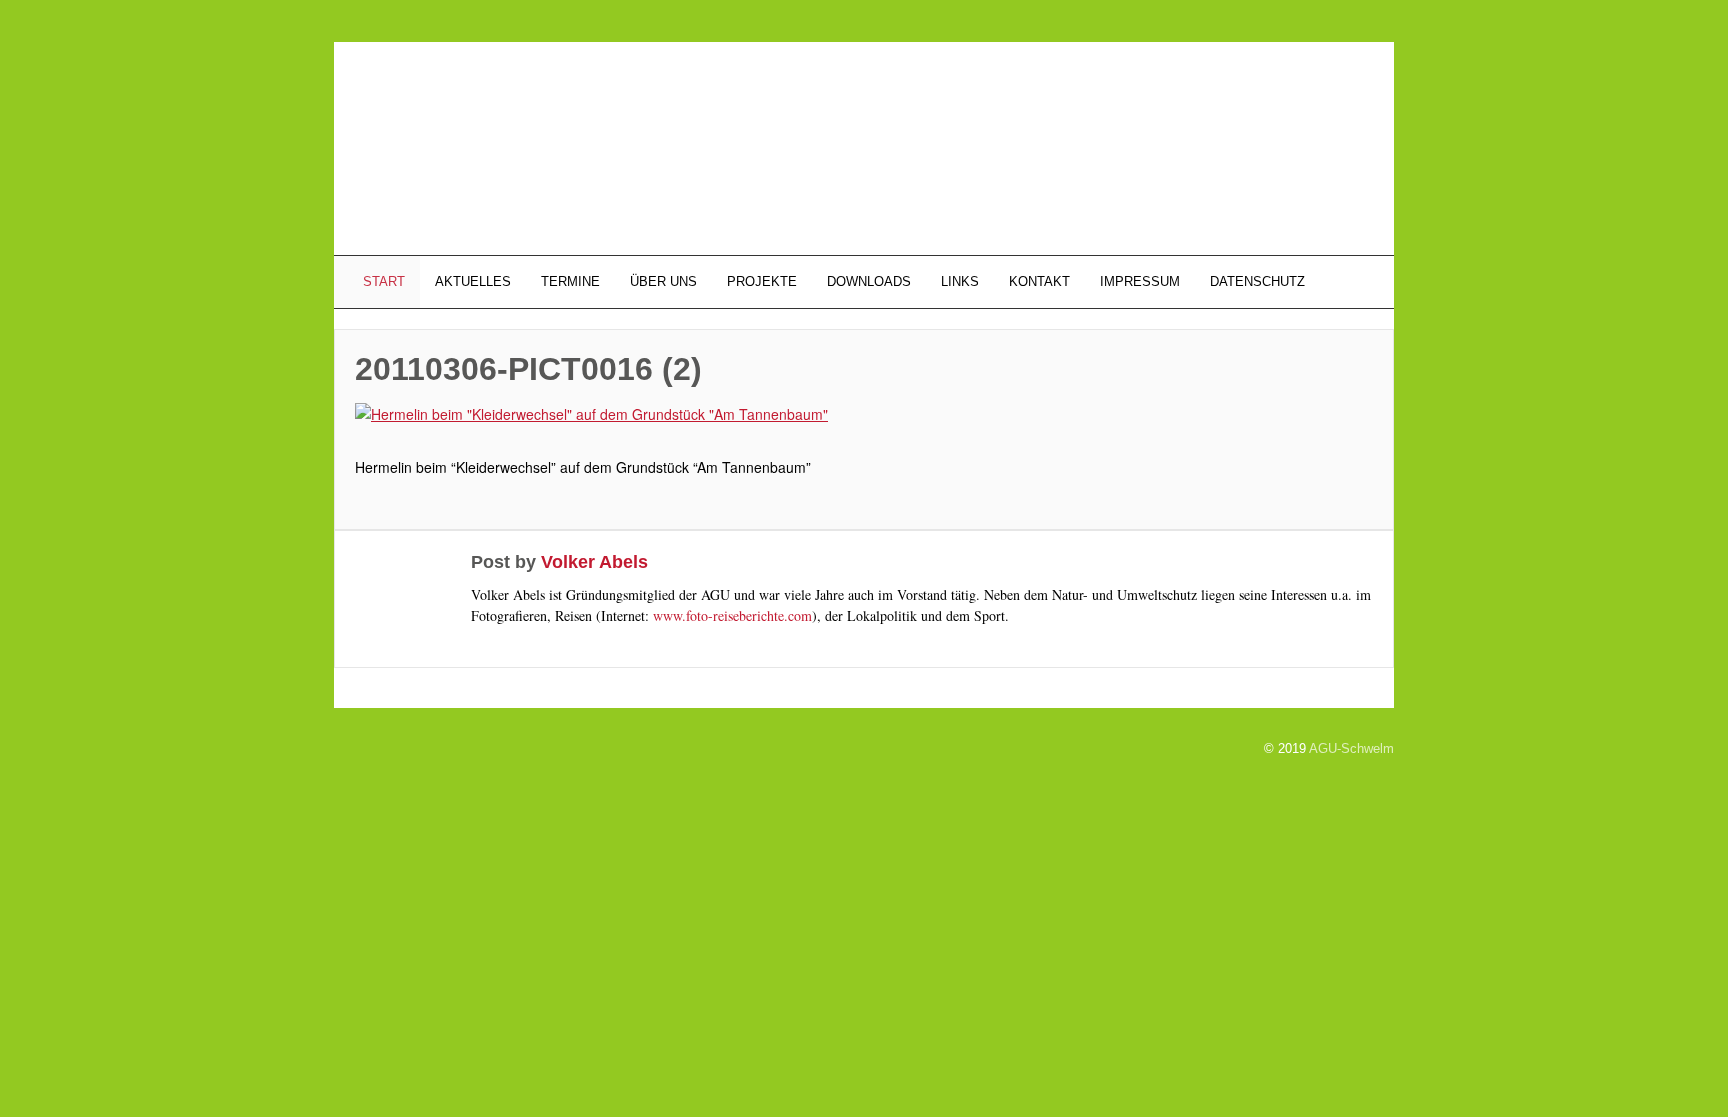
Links (960, 281)
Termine (570, 281)
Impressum (1140, 281)
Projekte (762, 281)
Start (382, 281)
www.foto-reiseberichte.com (732, 615)
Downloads (869, 281)
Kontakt (1039, 281)
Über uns (663, 281)
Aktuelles (473, 281)
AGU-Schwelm (1351, 748)
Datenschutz (1257, 281)
